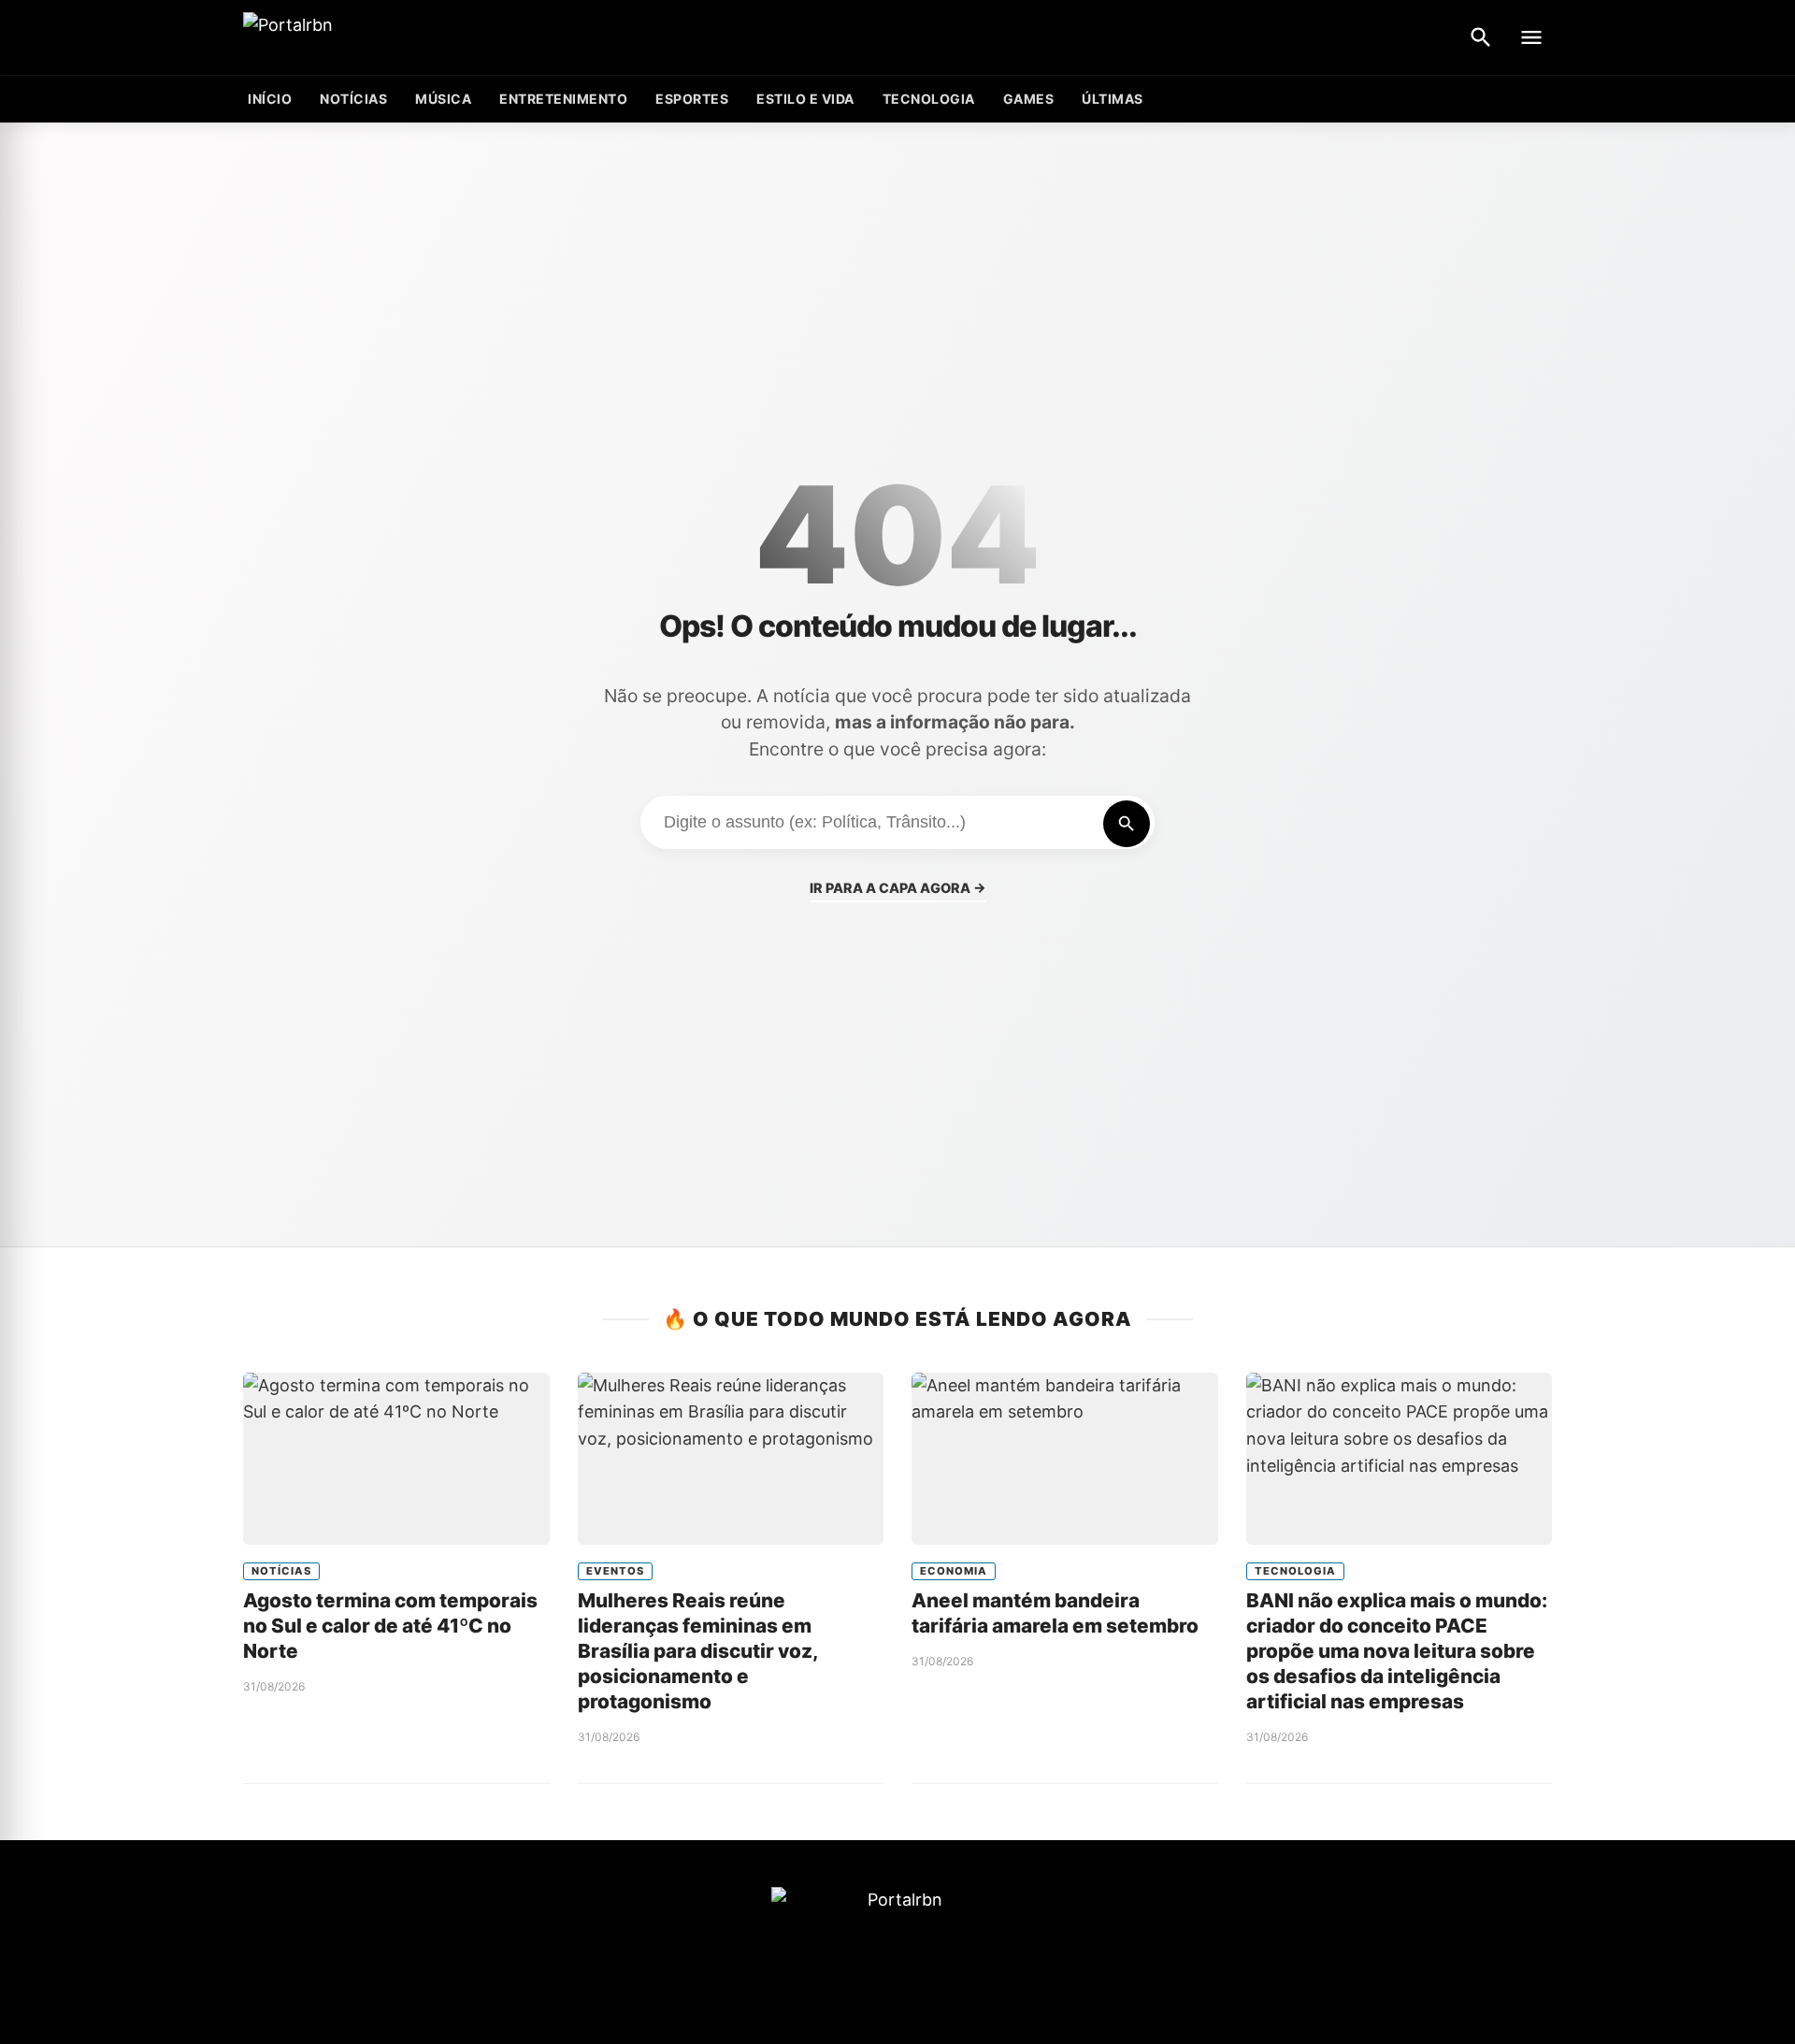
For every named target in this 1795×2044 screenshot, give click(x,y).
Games (1029, 99)
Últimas (1113, 99)
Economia (954, 1571)
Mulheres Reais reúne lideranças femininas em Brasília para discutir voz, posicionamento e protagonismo (697, 1651)
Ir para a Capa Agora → (898, 888)
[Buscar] (1481, 37)
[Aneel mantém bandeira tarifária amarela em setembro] (1065, 1459)
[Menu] (1531, 37)
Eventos (615, 1571)
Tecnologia (929, 99)
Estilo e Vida (805, 99)
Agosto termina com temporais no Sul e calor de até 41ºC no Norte (390, 1626)
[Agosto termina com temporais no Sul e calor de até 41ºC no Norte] (396, 1459)
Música (443, 99)
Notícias (353, 99)
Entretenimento (563, 99)
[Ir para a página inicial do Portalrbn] (360, 38)
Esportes (692, 99)
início (270, 99)
